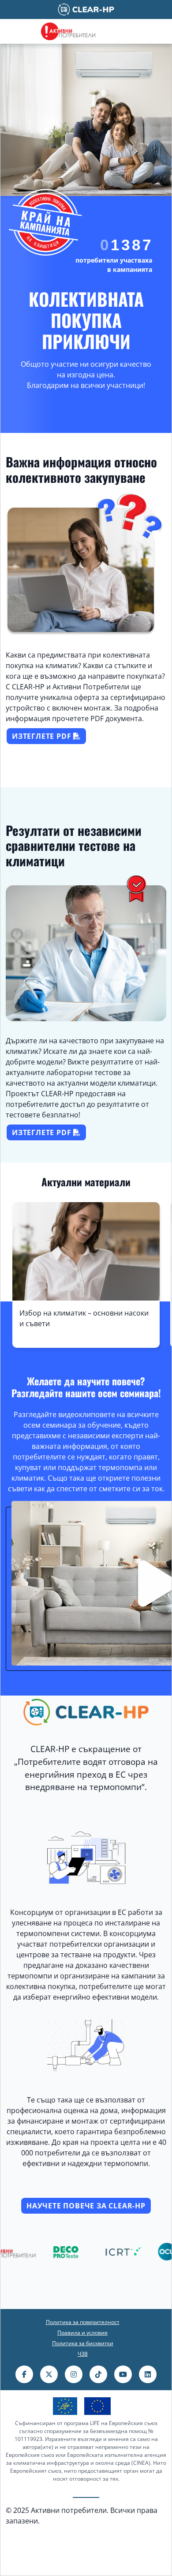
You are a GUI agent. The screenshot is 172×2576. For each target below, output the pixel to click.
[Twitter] (49, 2374)
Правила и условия (82, 2333)
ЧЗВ (83, 2354)
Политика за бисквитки (83, 2343)
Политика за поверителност (83, 2322)
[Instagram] (74, 2374)
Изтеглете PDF (43, 736)
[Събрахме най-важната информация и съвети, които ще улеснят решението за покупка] (86, 1220)
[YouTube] (123, 2374)
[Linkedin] (148, 2374)
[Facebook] (24, 2374)
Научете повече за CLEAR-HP (86, 2206)
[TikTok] (98, 2374)
